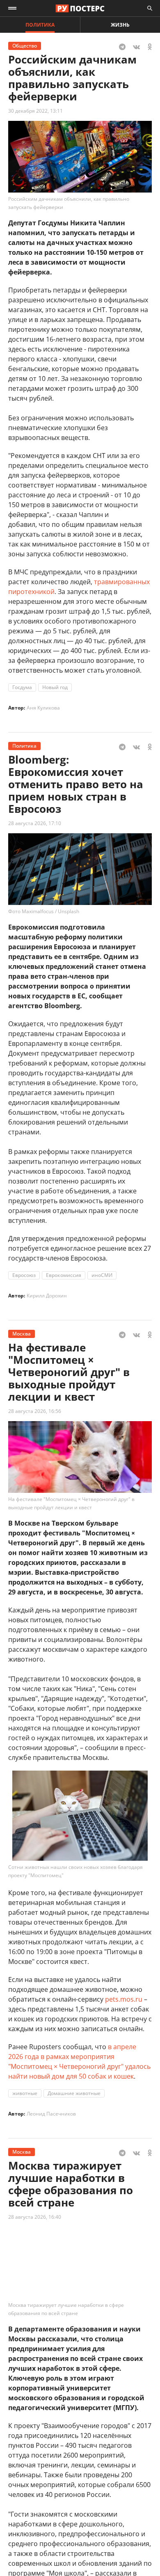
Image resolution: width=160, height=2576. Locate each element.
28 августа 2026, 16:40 (35, 2217)
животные (25, 2093)
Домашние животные (74, 2093)
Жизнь (120, 25)
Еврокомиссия (64, 1275)
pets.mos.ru (124, 1999)
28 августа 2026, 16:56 (35, 1411)
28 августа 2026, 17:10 (35, 823)
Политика (40, 25)
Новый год (55, 687)
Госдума (22, 687)
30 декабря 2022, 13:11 (35, 111)
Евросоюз (24, 1275)
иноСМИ (102, 1275)
